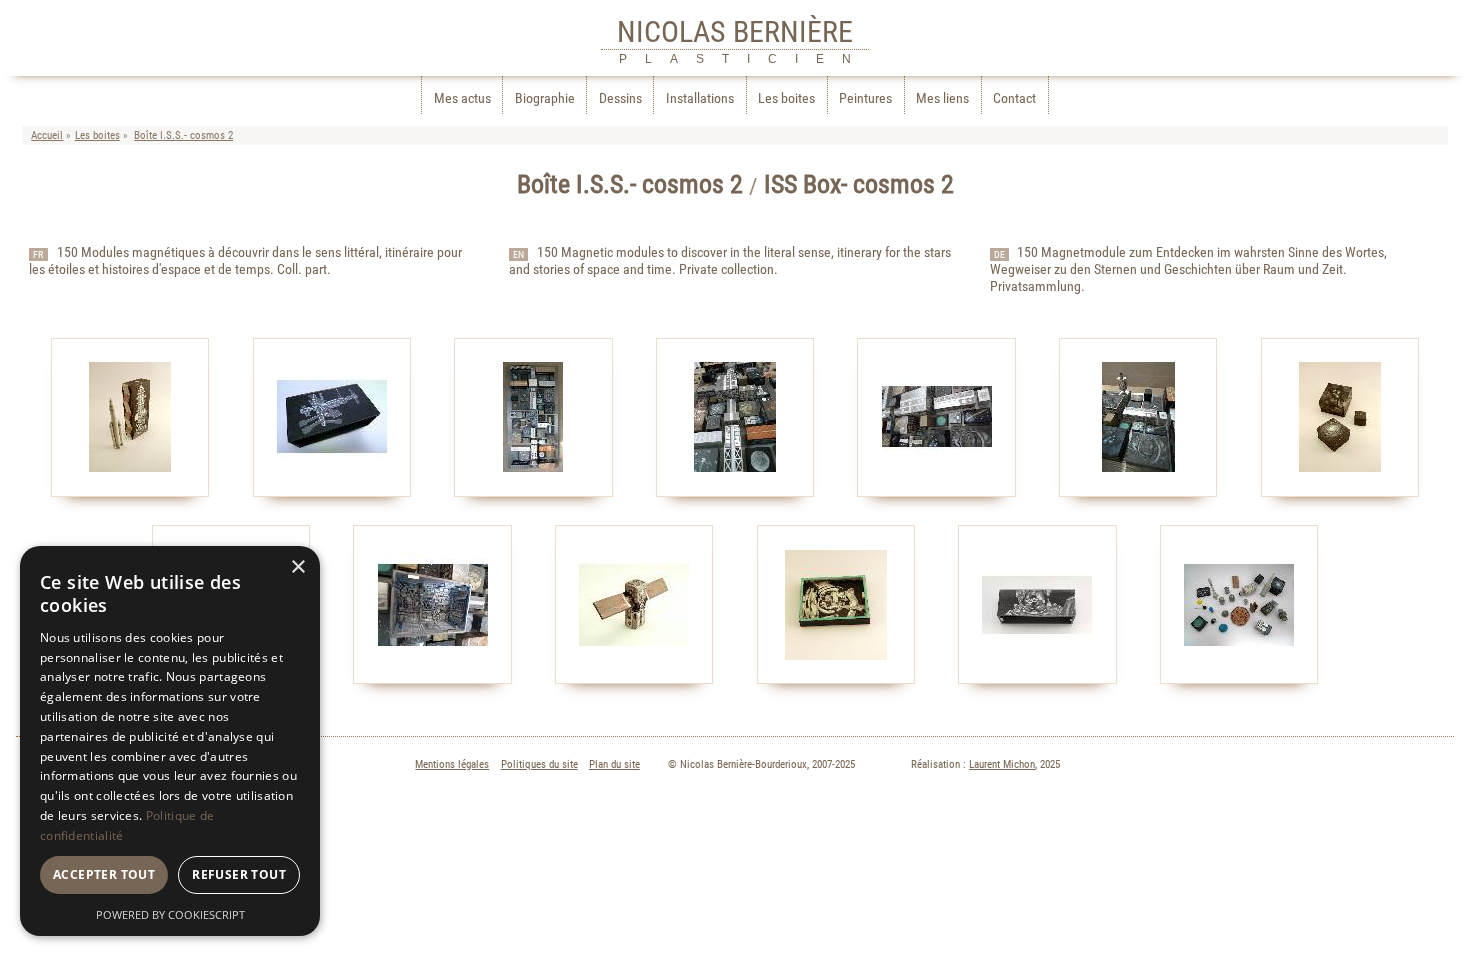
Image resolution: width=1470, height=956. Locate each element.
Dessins (620, 98)
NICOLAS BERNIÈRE (735, 31)
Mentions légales (452, 764)
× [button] (297, 567)
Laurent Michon (1002, 764)
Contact (1014, 98)
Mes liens (942, 98)
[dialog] (170, 741)
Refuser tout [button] (239, 874)
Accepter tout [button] (104, 874)
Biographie (545, 98)
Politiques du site (539, 764)
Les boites (786, 98)
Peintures (865, 98)
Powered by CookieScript (170, 914)
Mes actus (462, 98)
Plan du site (614, 764)
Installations (700, 98)
